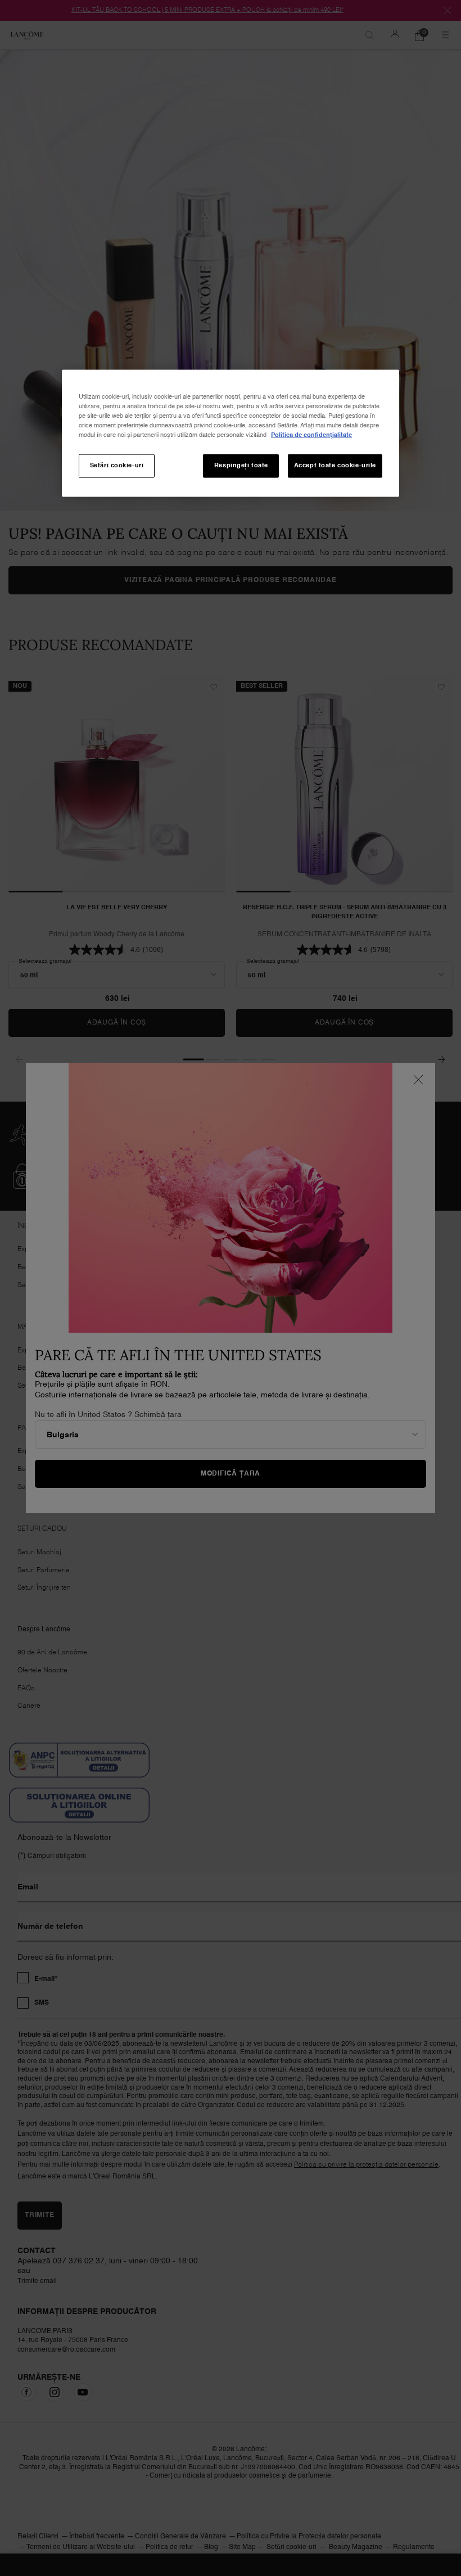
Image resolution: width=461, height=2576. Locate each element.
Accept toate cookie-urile (335, 466)
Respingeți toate (241, 466)
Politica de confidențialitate (311, 435)
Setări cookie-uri (117, 466)
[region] (231, 434)
